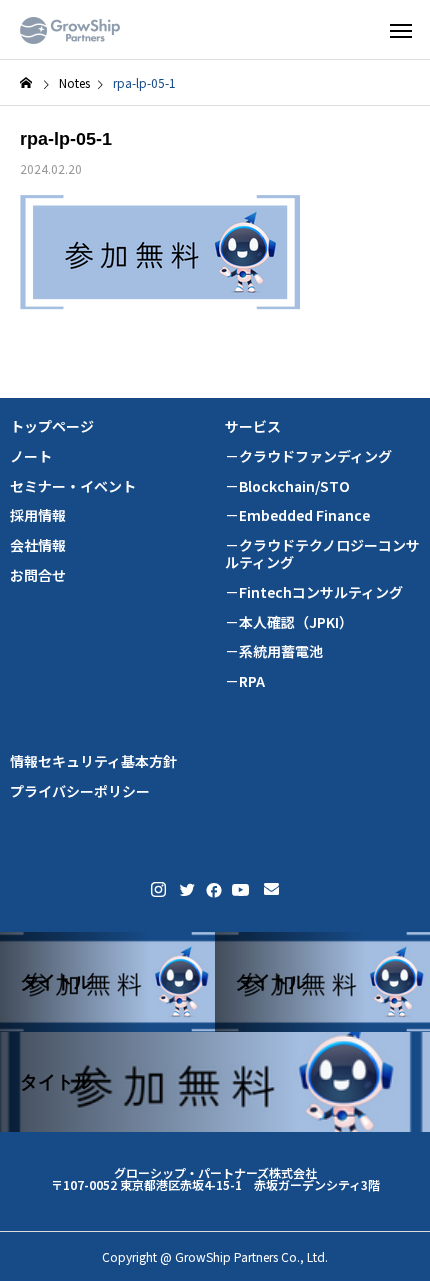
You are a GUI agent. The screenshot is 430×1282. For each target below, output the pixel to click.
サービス (253, 426)
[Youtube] (241, 889)
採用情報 (38, 515)
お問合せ (38, 575)
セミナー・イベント (73, 486)
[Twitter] (186, 889)
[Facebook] (212, 889)
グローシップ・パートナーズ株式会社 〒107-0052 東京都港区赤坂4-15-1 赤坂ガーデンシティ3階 (215, 1178)
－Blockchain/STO (287, 486)
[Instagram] (158, 889)
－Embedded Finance (297, 515)
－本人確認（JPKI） (289, 622)
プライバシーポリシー (80, 791)
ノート (31, 456)
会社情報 (38, 545)
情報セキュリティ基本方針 (93, 761)
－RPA (245, 681)
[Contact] (271, 889)
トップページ (52, 426)
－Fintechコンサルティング (314, 592)
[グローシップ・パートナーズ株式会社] (70, 30)
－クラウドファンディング (308, 456)
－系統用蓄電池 (274, 651)
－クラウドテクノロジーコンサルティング (322, 554)
